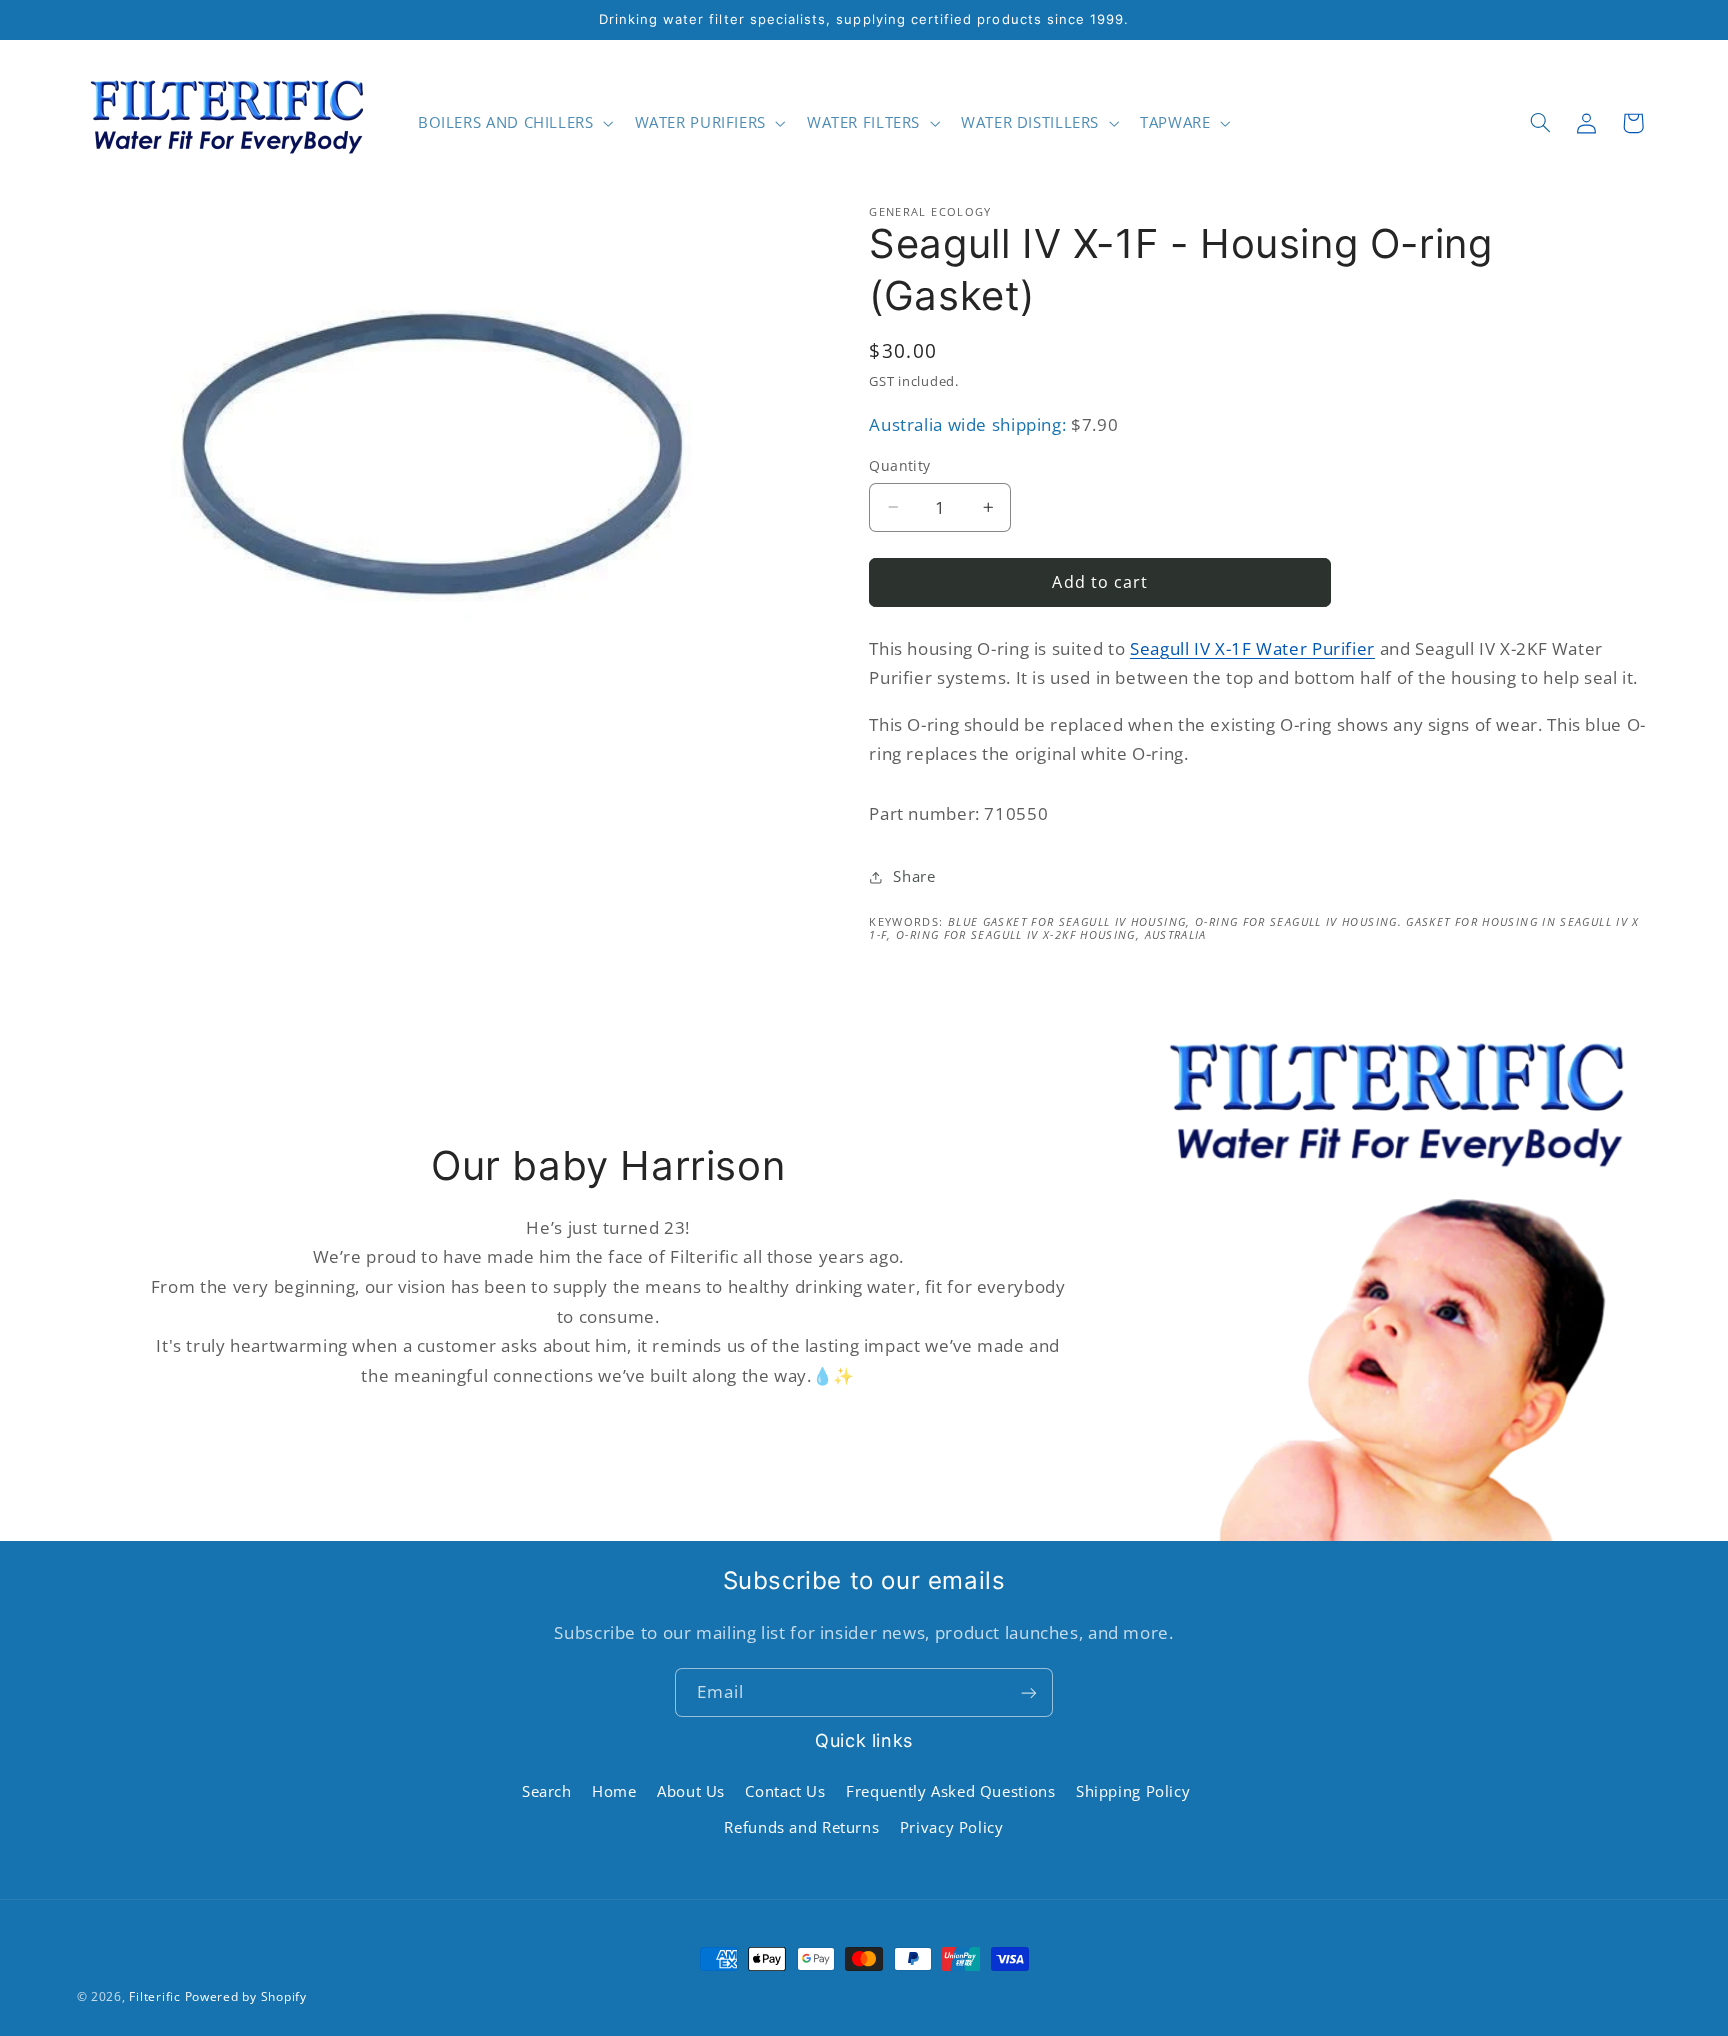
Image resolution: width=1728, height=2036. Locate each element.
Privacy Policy (952, 1827)
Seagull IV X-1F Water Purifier (1252, 648)
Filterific (154, 1996)
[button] (513, 123)
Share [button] (914, 876)
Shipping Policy (1133, 1791)
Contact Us (785, 1791)
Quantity (899, 465)
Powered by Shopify (246, 1996)
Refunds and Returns (801, 1827)
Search (547, 1791)
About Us (691, 1791)
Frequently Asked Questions (950, 1791)
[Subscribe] (1029, 1692)
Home (614, 1791)
